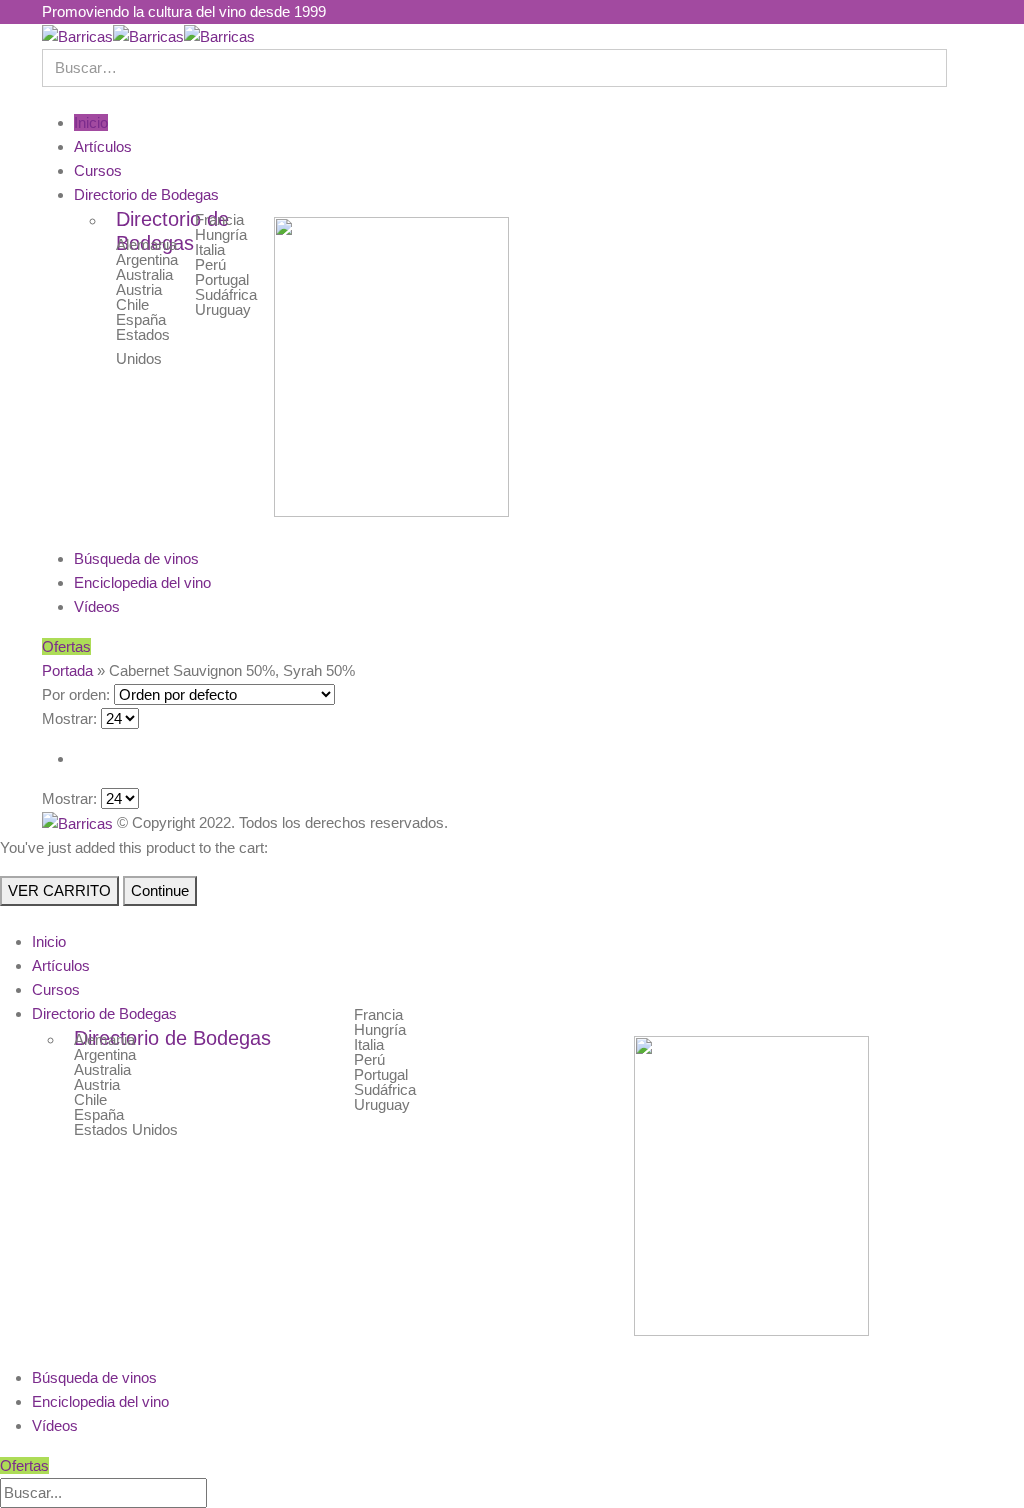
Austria (139, 289)
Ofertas (66, 646)
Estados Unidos (126, 1129)
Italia (210, 249)
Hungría (221, 234)
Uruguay (223, 309)
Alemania (146, 244)
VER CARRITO (59, 890)
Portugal (222, 279)
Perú (210, 264)
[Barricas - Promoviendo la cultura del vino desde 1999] (148, 35)
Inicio (91, 122)
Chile (132, 304)
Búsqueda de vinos (136, 558)
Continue (160, 890)
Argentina (147, 259)
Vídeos (97, 606)
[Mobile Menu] (48, 98)
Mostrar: (69, 718)
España (141, 319)
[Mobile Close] (6, 917)
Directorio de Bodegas (146, 194)
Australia (144, 274)
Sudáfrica (226, 294)
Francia (219, 219)
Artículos (103, 146)
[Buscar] (224, 1494)
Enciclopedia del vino (142, 582)
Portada (67, 670)
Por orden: (76, 694)
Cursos (98, 170)
